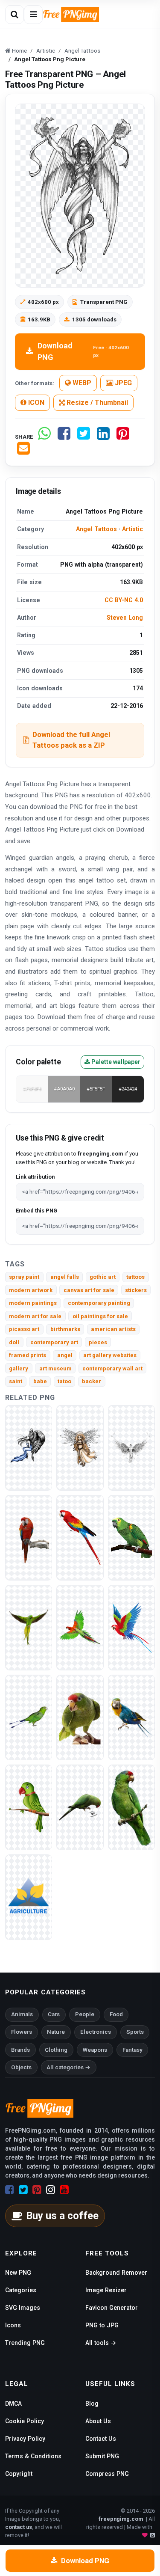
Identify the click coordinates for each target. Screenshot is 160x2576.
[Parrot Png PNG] (131, 1537)
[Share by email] (23, 452)
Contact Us (101, 2439)
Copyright (19, 2474)
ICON (35, 403)
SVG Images (23, 2308)
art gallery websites (110, 1355)
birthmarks (65, 1329)
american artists (113, 1329)
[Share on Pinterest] (123, 437)
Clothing (56, 2050)
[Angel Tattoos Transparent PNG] (131, 1447)
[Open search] (15, 15)
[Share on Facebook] (64, 437)
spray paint (24, 1277)
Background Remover (116, 2273)
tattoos (135, 1277)
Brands (20, 2050)
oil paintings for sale (100, 1316)
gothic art (103, 1277)
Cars (54, 2014)
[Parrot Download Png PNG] (29, 1627)
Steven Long (125, 618)
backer (92, 1381)
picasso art (24, 1329)
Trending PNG (25, 2343)
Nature (56, 2032)
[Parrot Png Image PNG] (131, 1627)
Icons (13, 2325)
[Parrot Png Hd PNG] (29, 1537)
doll (14, 1342)
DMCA (13, 2404)
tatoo (64, 1381)
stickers (136, 1290)
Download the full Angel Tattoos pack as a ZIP (71, 740)
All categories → (68, 2067)
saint (16, 1381)
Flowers (22, 2032)
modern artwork (31, 1290)
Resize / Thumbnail (96, 403)
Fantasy (132, 2050)
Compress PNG (107, 2474)
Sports (135, 2032)
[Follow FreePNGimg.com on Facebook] (10, 2190)
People (85, 2014)
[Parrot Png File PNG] (131, 1807)
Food (116, 2014)
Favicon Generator (112, 2308)
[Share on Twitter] (84, 437)
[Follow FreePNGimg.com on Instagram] (51, 2190)
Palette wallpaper (115, 1062)
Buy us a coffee (62, 2216)
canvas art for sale (89, 1290)
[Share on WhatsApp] (44, 437)
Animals (22, 2014)
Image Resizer (106, 2290)
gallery (19, 1368)
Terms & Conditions (33, 2456)
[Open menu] (33, 15)
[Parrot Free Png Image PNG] (80, 1537)
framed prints (28, 1355)
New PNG (18, 2273)
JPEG (122, 383)
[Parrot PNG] (80, 1717)
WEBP (81, 383)
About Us (98, 2421)
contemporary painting (99, 1303)
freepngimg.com (121, 2519)
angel (65, 1355)
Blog (92, 2404)
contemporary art (54, 1342)
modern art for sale (35, 1316)
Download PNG (83, 351)
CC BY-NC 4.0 (124, 600)
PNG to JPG (102, 2325)
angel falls (65, 1277)
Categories (21, 2290)
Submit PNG (102, 2456)
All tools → (101, 2343)
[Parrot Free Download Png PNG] (131, 1717)
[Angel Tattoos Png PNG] (80, 1447)
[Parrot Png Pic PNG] (29, 1807)
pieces (98, 1342)
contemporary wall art (112, 1368)
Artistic (132, 529)
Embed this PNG (36, 1211)
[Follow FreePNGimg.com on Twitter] (23, 2190)
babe (40, 1381)
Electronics (96, 2032)
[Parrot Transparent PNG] (80, 1807)
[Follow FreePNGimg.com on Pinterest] (37, 2190)
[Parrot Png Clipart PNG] (29, 1717)
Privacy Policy (25, 2439)
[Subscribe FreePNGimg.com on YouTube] (64, 2190)
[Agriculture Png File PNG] (29, 1897)
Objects (21, 2067)
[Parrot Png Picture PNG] (80, 1627)
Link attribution (35, 1177)
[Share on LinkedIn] (103, 437)
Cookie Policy (25, 2421)
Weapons (95, 2050)
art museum (55, 1368)
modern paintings (33, 1303)
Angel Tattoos (96, 529)
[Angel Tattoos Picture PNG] (29, 1447)
